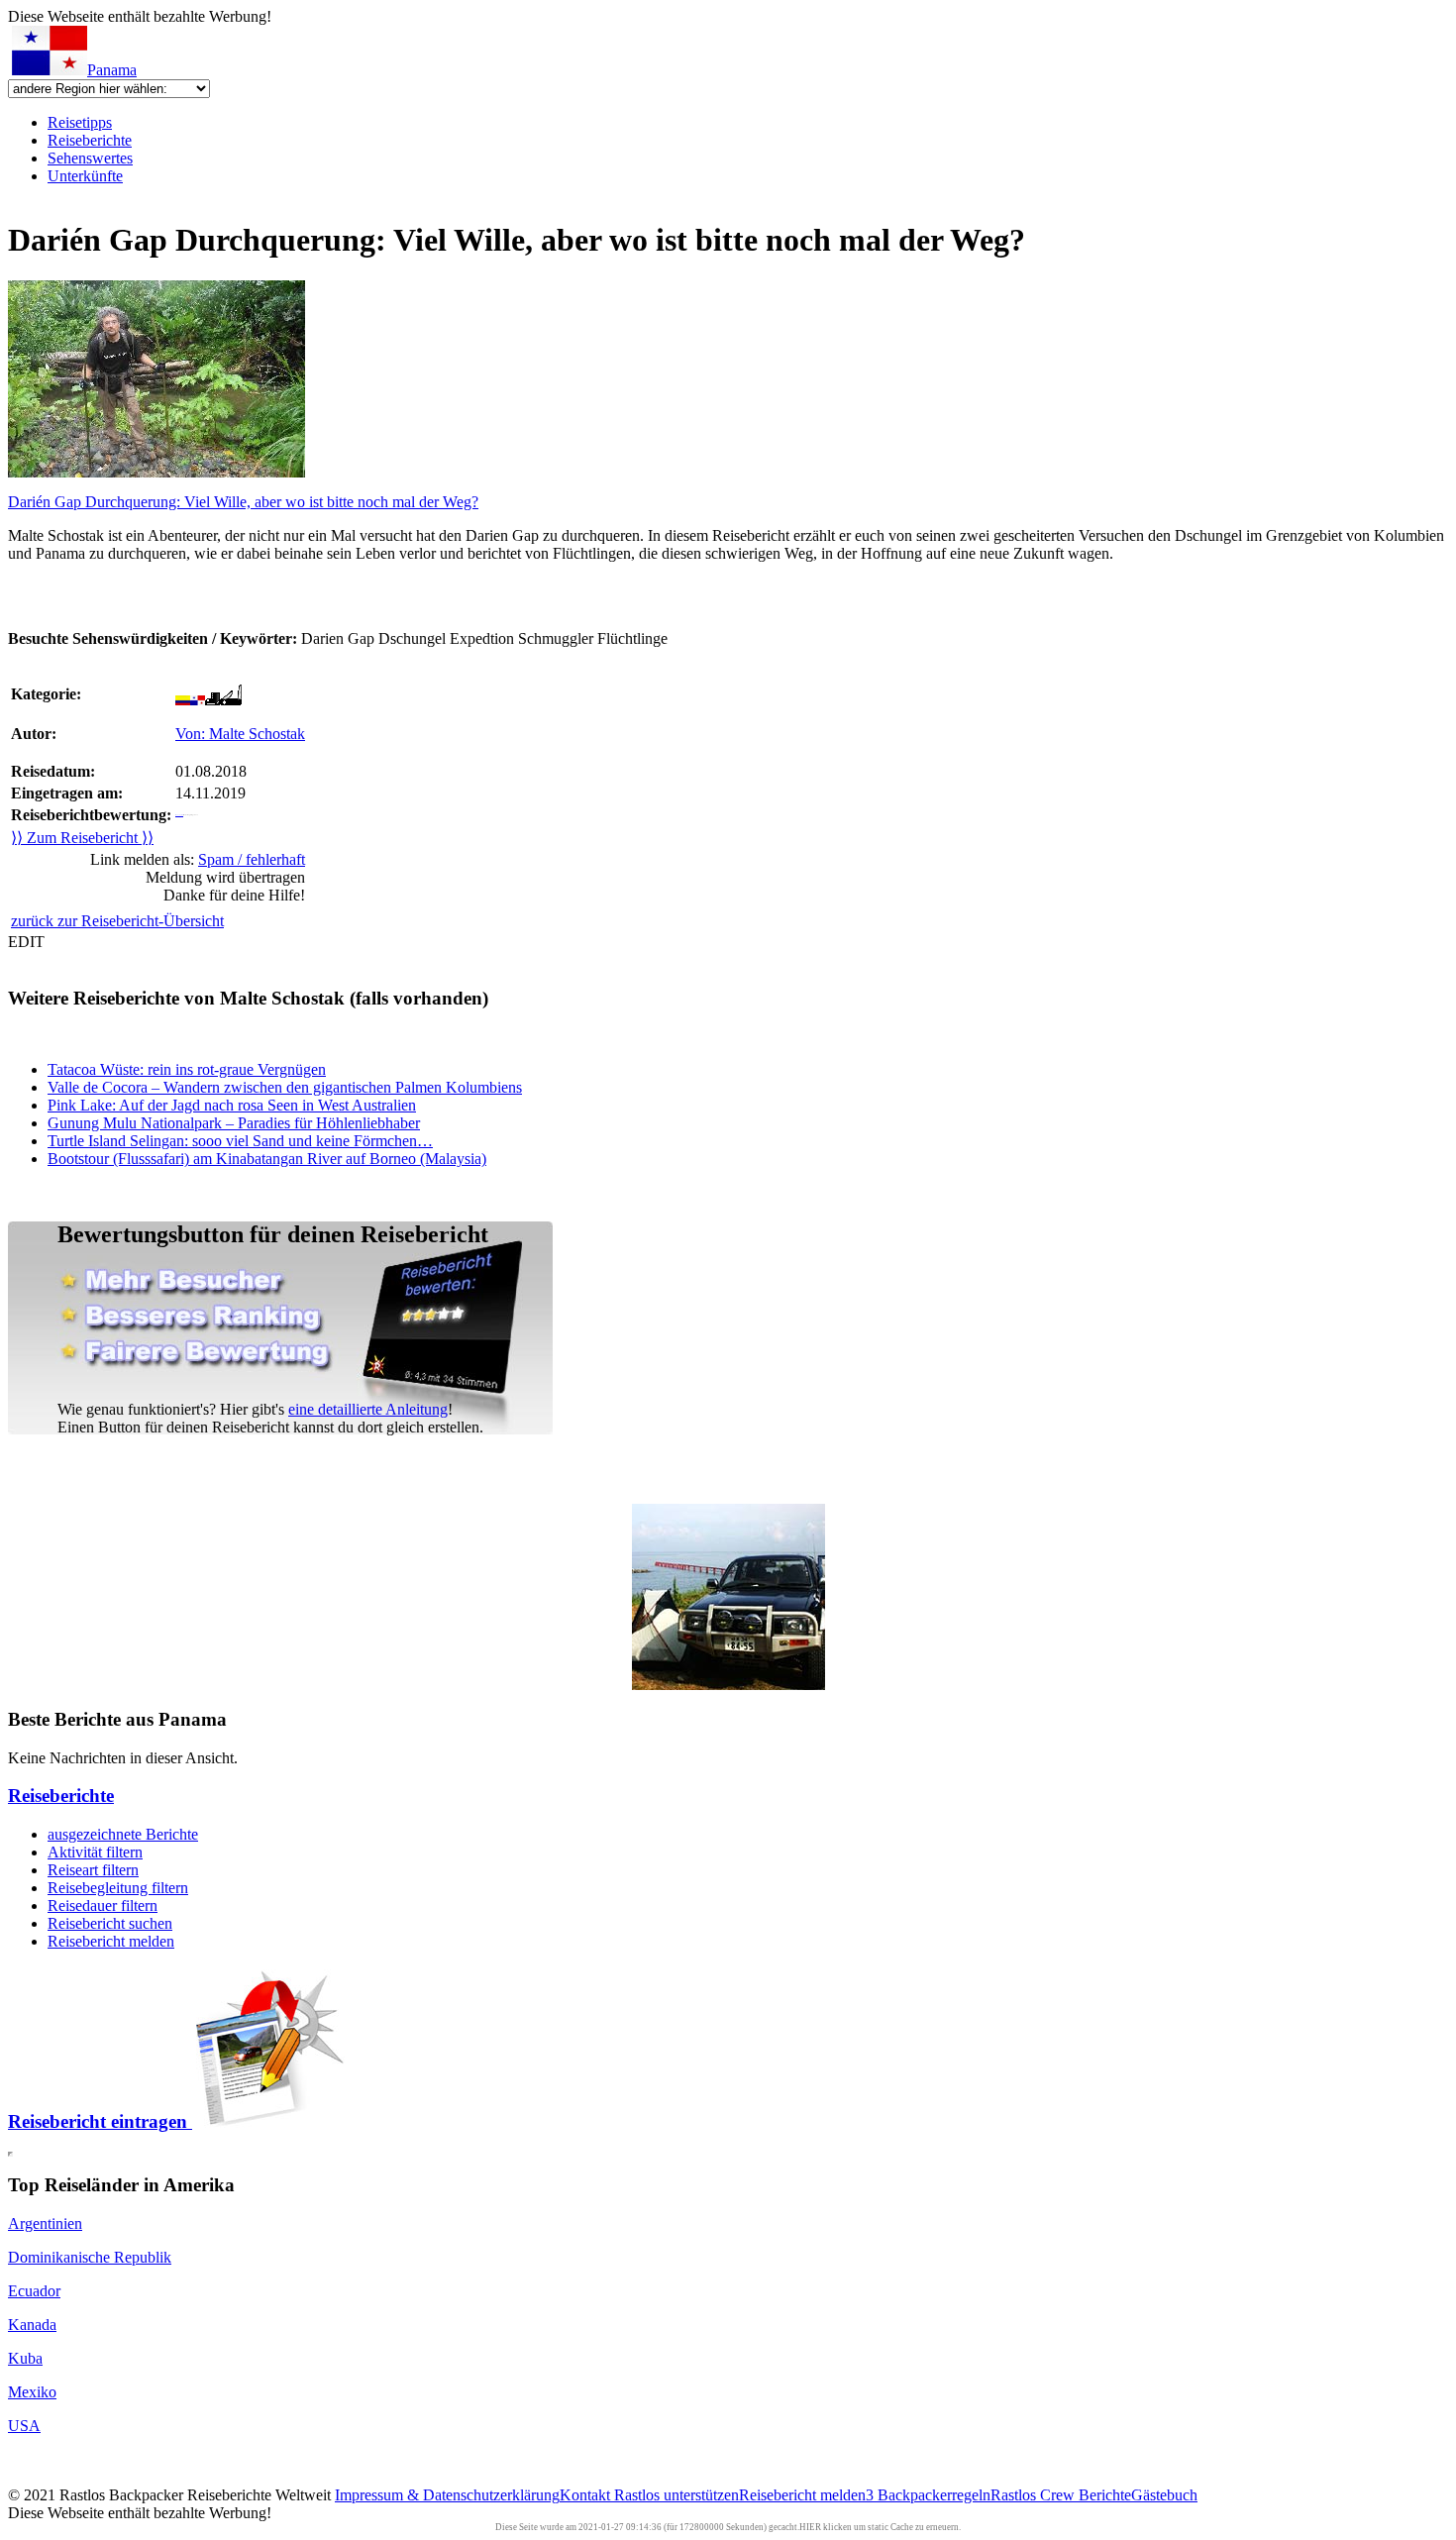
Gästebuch (1164, 2495)
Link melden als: (198, 859)
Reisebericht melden (111, 1941)
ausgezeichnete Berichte (123, 1834)
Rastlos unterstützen (676, 2495)
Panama (112, 70)
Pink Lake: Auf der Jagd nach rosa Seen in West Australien (232, 1105)
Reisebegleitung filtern (118, 1888)
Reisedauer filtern (103, 1905)
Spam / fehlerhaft (252, 859)
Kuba (25, 2358)
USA (24, 2426)
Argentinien (45, 2223)
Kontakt (587, 2495)
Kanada (32, 2325)
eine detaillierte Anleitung (368, 1409)
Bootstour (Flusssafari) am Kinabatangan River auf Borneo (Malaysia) (267, 1159)
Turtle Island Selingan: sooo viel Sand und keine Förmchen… (240, 1141)
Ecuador (34, 2291)
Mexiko (32, 2392)
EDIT (26, 942)
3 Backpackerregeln (928, 2495)
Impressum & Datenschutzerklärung (447, 2495)
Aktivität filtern (95, 1852)
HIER (810, 2527)
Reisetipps (80, 122)
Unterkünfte (85, 176)
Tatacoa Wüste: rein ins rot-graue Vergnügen (187, 1069)
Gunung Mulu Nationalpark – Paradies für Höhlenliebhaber (234, 1123)
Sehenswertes (90, 158)
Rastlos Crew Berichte (1061, 2495)
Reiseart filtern (93, 1870)
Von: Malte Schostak (240, 734)
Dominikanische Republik (90, 2257)
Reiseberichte (90, 140)
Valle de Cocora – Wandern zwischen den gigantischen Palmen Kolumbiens (285, 1087)
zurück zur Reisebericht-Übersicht (117, 921)
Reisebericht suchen (110, 1923)
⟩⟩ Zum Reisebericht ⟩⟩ (82, 838)
